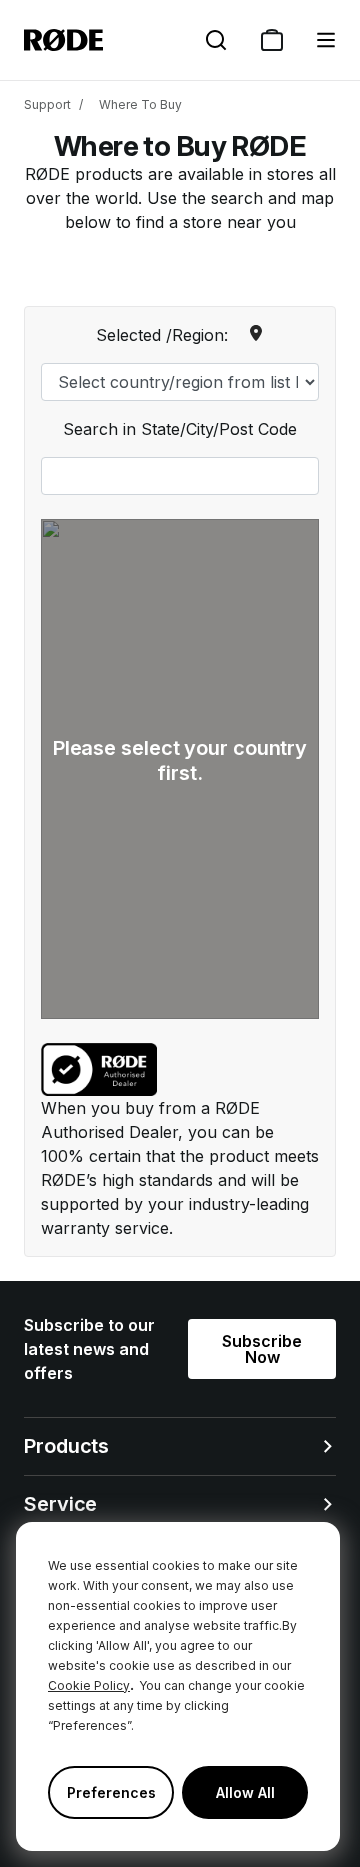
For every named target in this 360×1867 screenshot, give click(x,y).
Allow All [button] (245, 1792)
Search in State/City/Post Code (180, 429)
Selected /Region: (162, 335)
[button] (326, 40)
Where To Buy (140, 104)
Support (47, 104)
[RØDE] (63, 40)
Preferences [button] (111, 1792)
